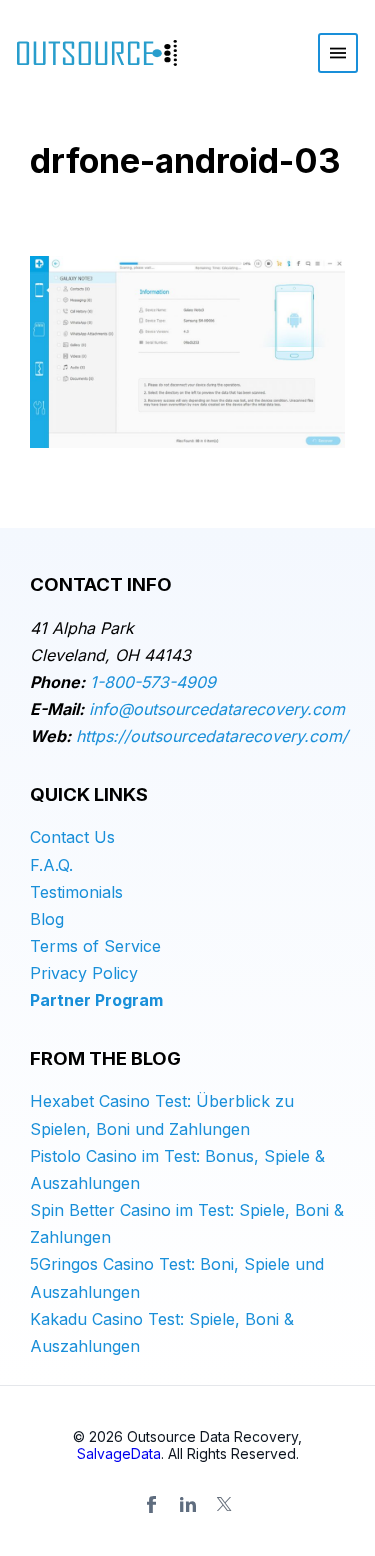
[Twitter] (224, 1504)
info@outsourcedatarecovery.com (217, 709)
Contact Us (72, 837)
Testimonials (76, 892)
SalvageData (119, 1453)
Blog (47, 919)
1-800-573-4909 (153, 682)
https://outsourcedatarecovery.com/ (212, 736)
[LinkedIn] (188, 1504)
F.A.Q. (51, 865)
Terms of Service (95, 946)
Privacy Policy (84, 973)
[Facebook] (152, 1504)
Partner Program (96, 1000)
